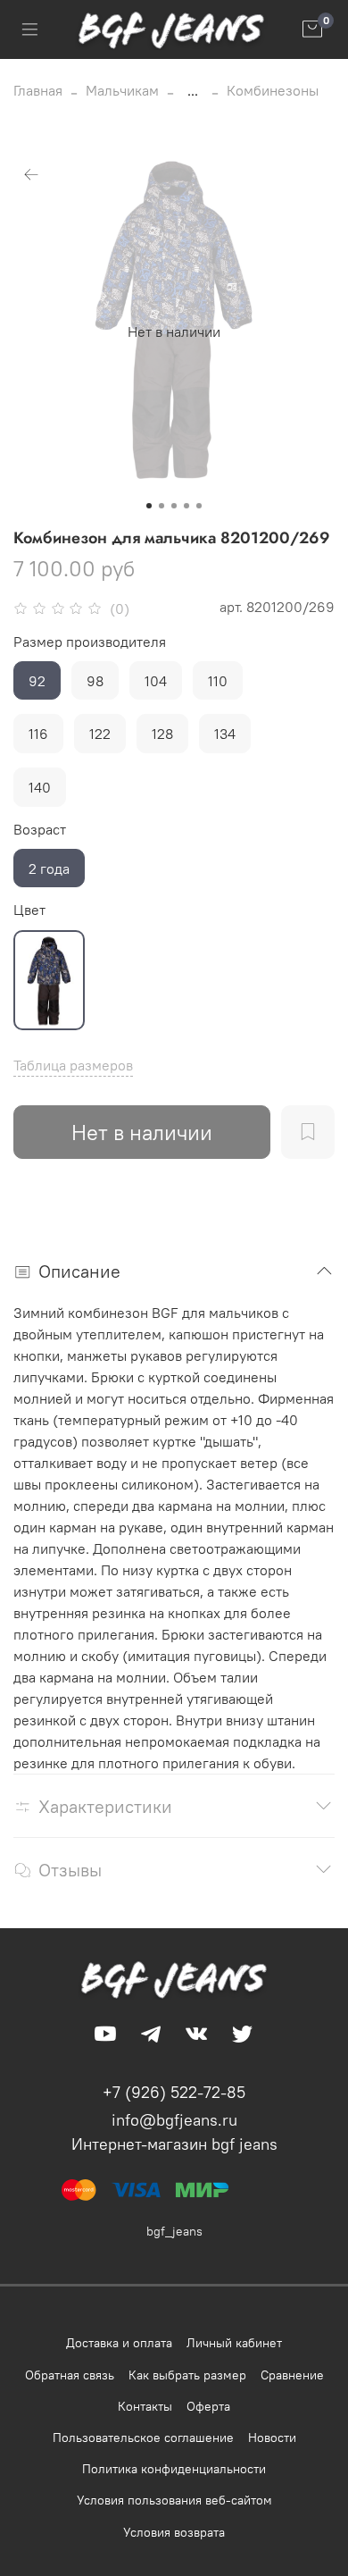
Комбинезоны (273, 90)
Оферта (208, 2406)
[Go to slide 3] (174, 506)
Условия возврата (174, 2532)
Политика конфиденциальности (174, 2469)
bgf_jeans (174, 2231)
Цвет (29, 910)
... (193, 90)
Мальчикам (122, 90)
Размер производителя (90, 642)
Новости (272, 2438)
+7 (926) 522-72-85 (174, 2092)
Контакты (145, 2406)
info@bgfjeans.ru (174, 2120)
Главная (38, 90)
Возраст (40, 830)
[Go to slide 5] (199, 506)
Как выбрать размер (187, 2375)
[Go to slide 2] (162, 506)
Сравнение (292, 2375)
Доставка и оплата (119, 2343)
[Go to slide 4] (186, 506)
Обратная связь (70, 2375)
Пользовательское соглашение (143, 2438)
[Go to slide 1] (149, 506)
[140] (49, 980)
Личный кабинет (234, 2343)
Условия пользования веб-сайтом (174, 2500)
